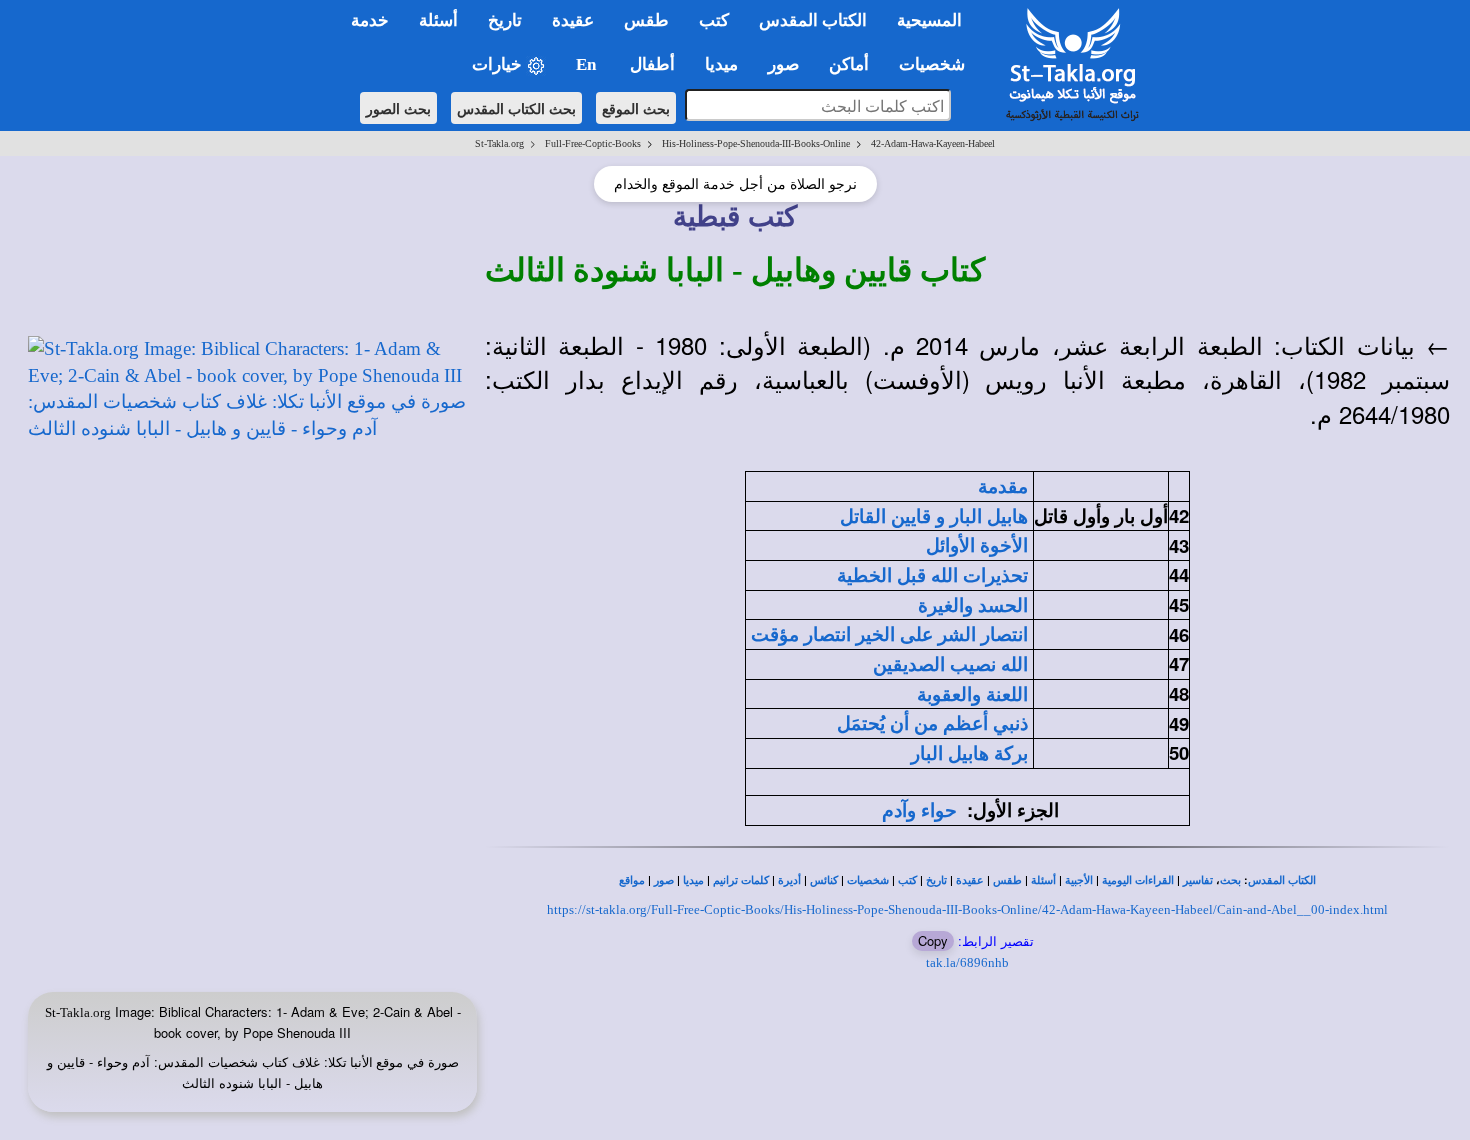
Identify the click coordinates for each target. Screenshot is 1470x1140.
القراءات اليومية (1138, 880)
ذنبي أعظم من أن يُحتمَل (932, 723)
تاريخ (936, 880)
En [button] (588, 64)
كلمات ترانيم (741, 880)
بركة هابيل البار (969, 753)
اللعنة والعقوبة (972, 694)
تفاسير (1198, 880)
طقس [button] (646, 20)
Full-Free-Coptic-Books (593, 143)
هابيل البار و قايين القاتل (934, 516)
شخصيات (868, 880)
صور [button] (783, 64)
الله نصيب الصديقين (950, 664)
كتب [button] (714, 20)
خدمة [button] (370, 20)
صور (664, 880)
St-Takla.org (499, 143)
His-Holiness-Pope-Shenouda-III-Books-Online (756, 143)
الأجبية (1079, 880)
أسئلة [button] (438, 20)
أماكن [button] (849, 64)
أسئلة (1043, 880)
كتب (907, 880)
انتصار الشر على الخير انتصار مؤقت (889, 634)
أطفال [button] (652, 64)
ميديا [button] (721, 64)
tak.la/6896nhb (967, 962)
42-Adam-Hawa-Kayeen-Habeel (933, 143)
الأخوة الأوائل (977, 545)
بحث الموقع (636, 108)
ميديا (693, 880)
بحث (1230, 880)
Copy (933, 940)
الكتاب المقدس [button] (813, 20)
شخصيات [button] (938, 64)
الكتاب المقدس (1282, 880)
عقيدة (970, 880)
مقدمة (1003, 486)
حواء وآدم (919, 810)
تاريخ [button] (505, 20)
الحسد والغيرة (973, 605)
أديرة (789, 880)
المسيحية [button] (929, 20)
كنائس (824, 880)
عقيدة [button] (573, 20)
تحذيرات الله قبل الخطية (932, 575)
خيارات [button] (499, 64)
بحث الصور (398, 108)
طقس (1007, 880)
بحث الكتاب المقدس (516, 108)
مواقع (632, 880)
